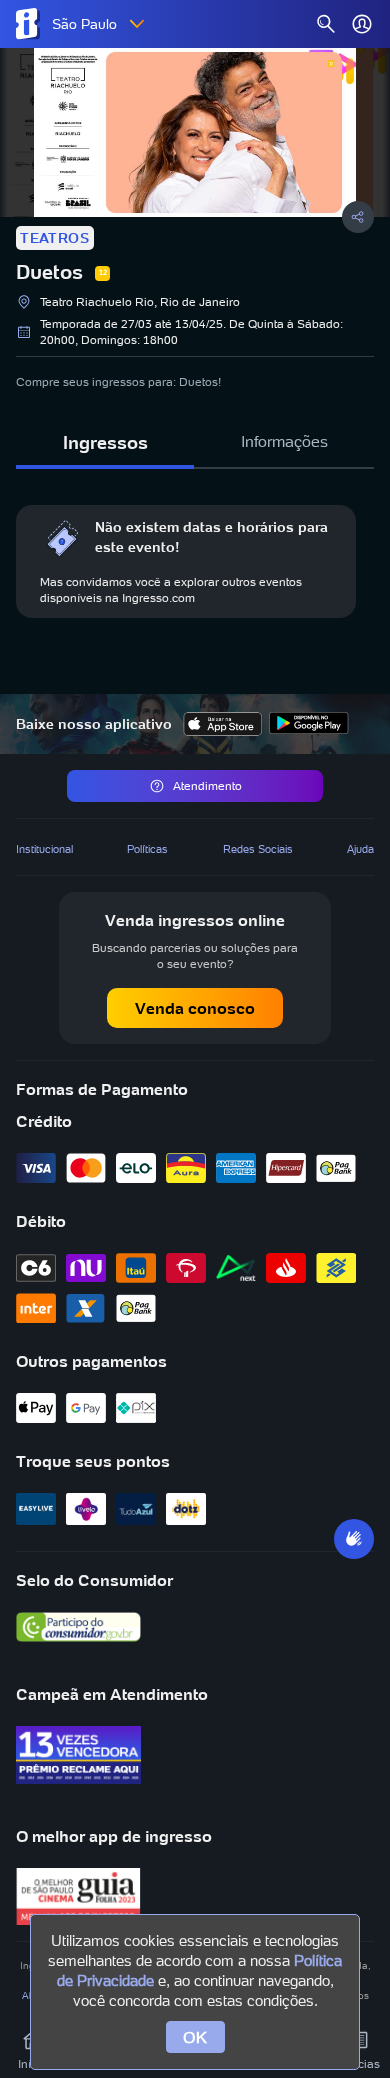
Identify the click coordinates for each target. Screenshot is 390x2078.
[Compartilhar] (358, 217)
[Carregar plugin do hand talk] (354, 1539)
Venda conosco (195, 1008)
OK (195, 2037)
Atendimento (207, 785)
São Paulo (84, 24)
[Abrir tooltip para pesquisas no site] (326, 24)
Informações (284, 441)
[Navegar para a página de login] (362, 24)
